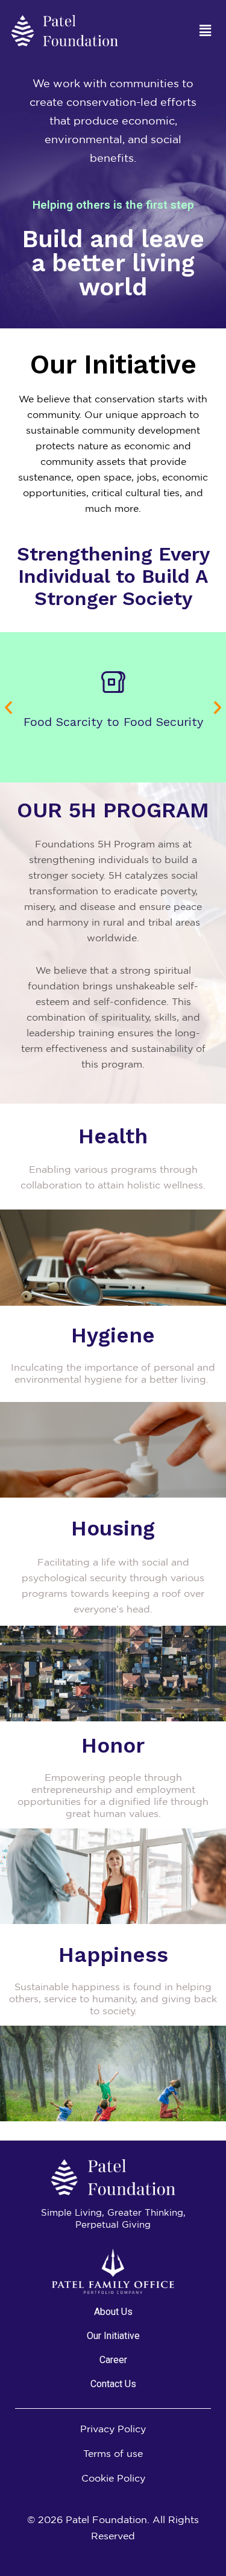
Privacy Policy (113, 2429)
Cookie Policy (113, 2478)
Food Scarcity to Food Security (113, 722)
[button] (205, 30)
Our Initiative (113, 2336)
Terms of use (113, 2453)
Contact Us (113, 2384)
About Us (113, 2312)
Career (113, 2360)
